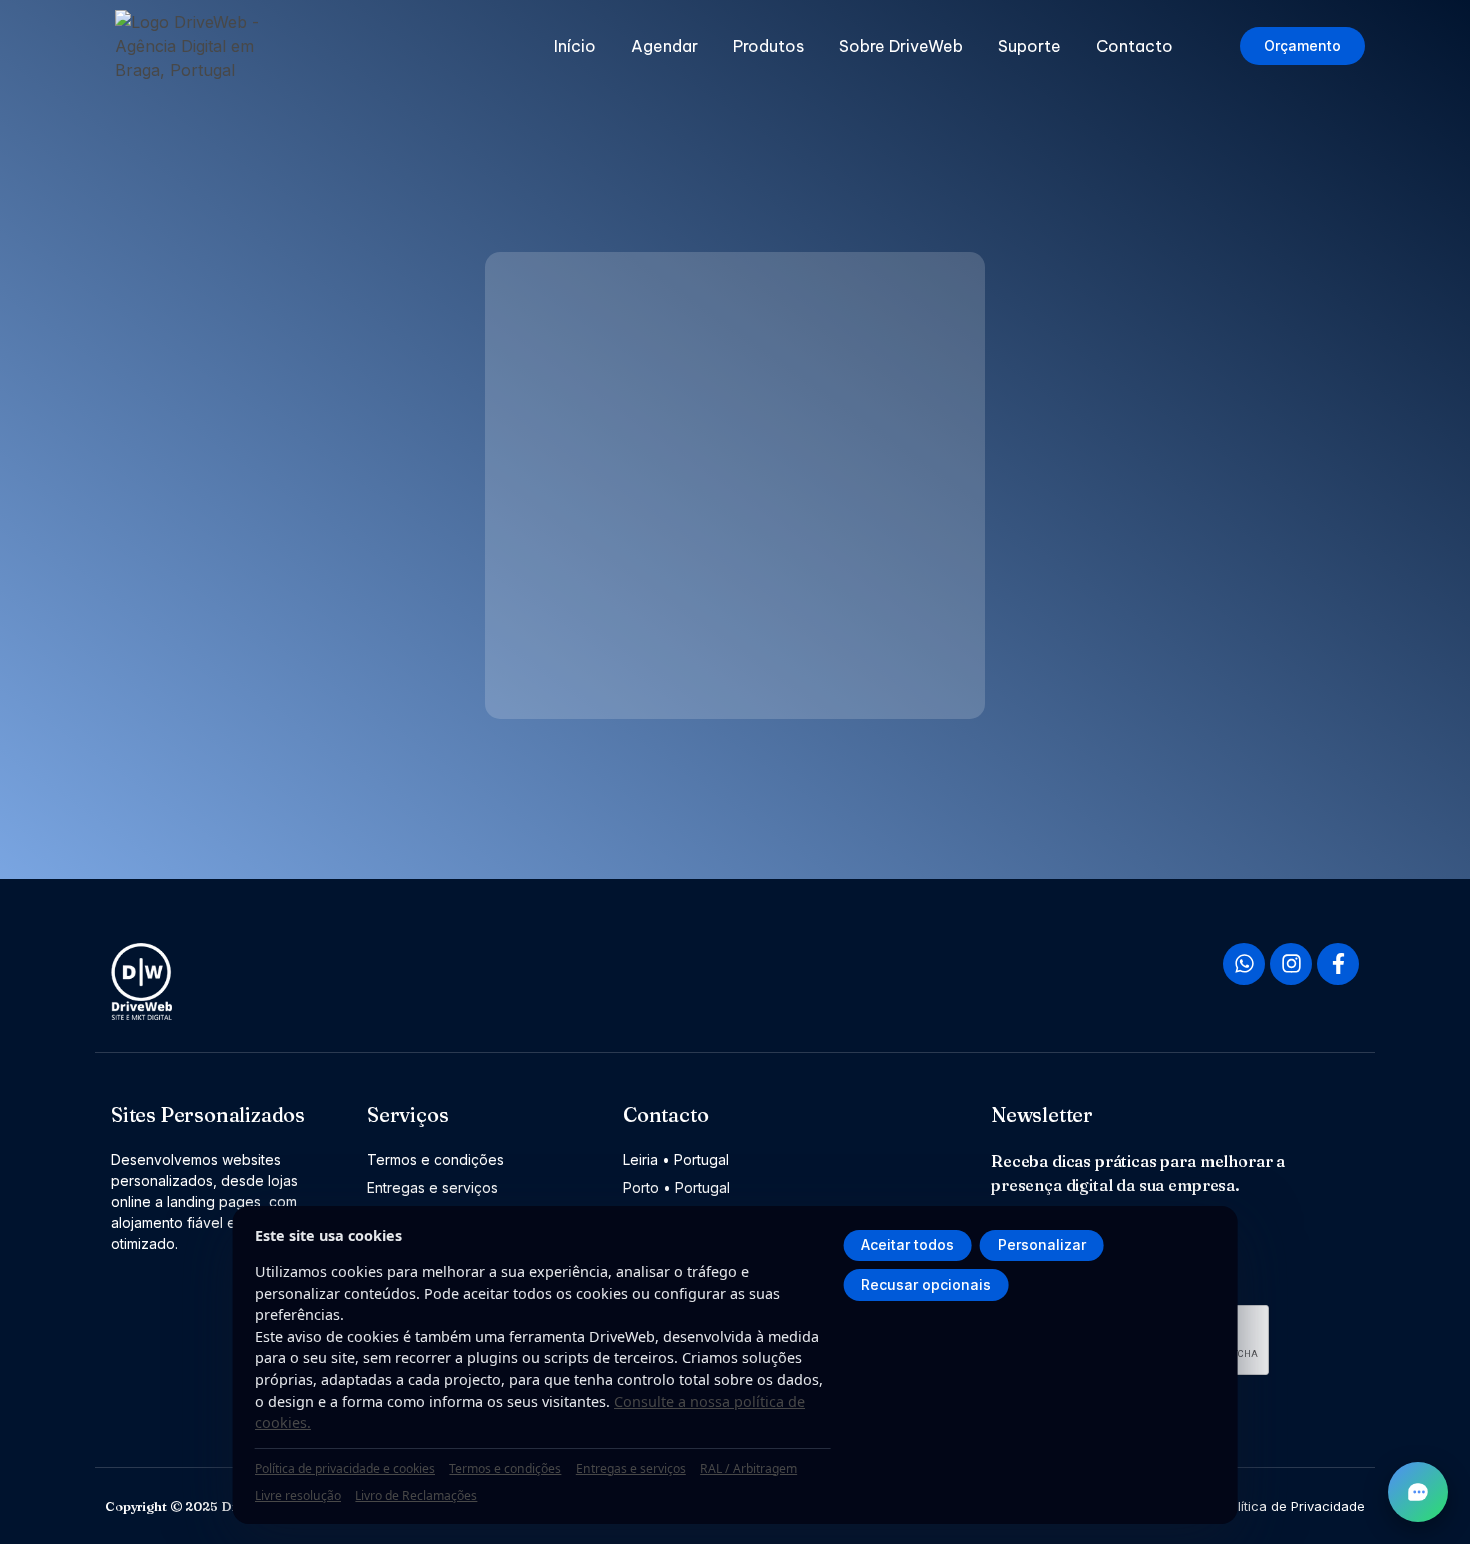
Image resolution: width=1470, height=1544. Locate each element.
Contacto (1134, 46)
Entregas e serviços (631, 1468)
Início (575, 46)
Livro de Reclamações (416, 1495)
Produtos (768, 46)
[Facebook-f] (1338, 964)
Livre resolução (298, 1495)
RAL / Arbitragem (748, 1468)
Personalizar (1042, 1244)
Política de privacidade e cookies (345, 1468)
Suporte (1029, 46)
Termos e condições (505, 1468)
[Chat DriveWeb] (1418, 1492)
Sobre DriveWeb (901, 46)
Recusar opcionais (926, 1284)
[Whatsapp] (1244, 964)
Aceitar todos (907, 1244)
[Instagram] (1291, 964)
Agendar (664, 46)
